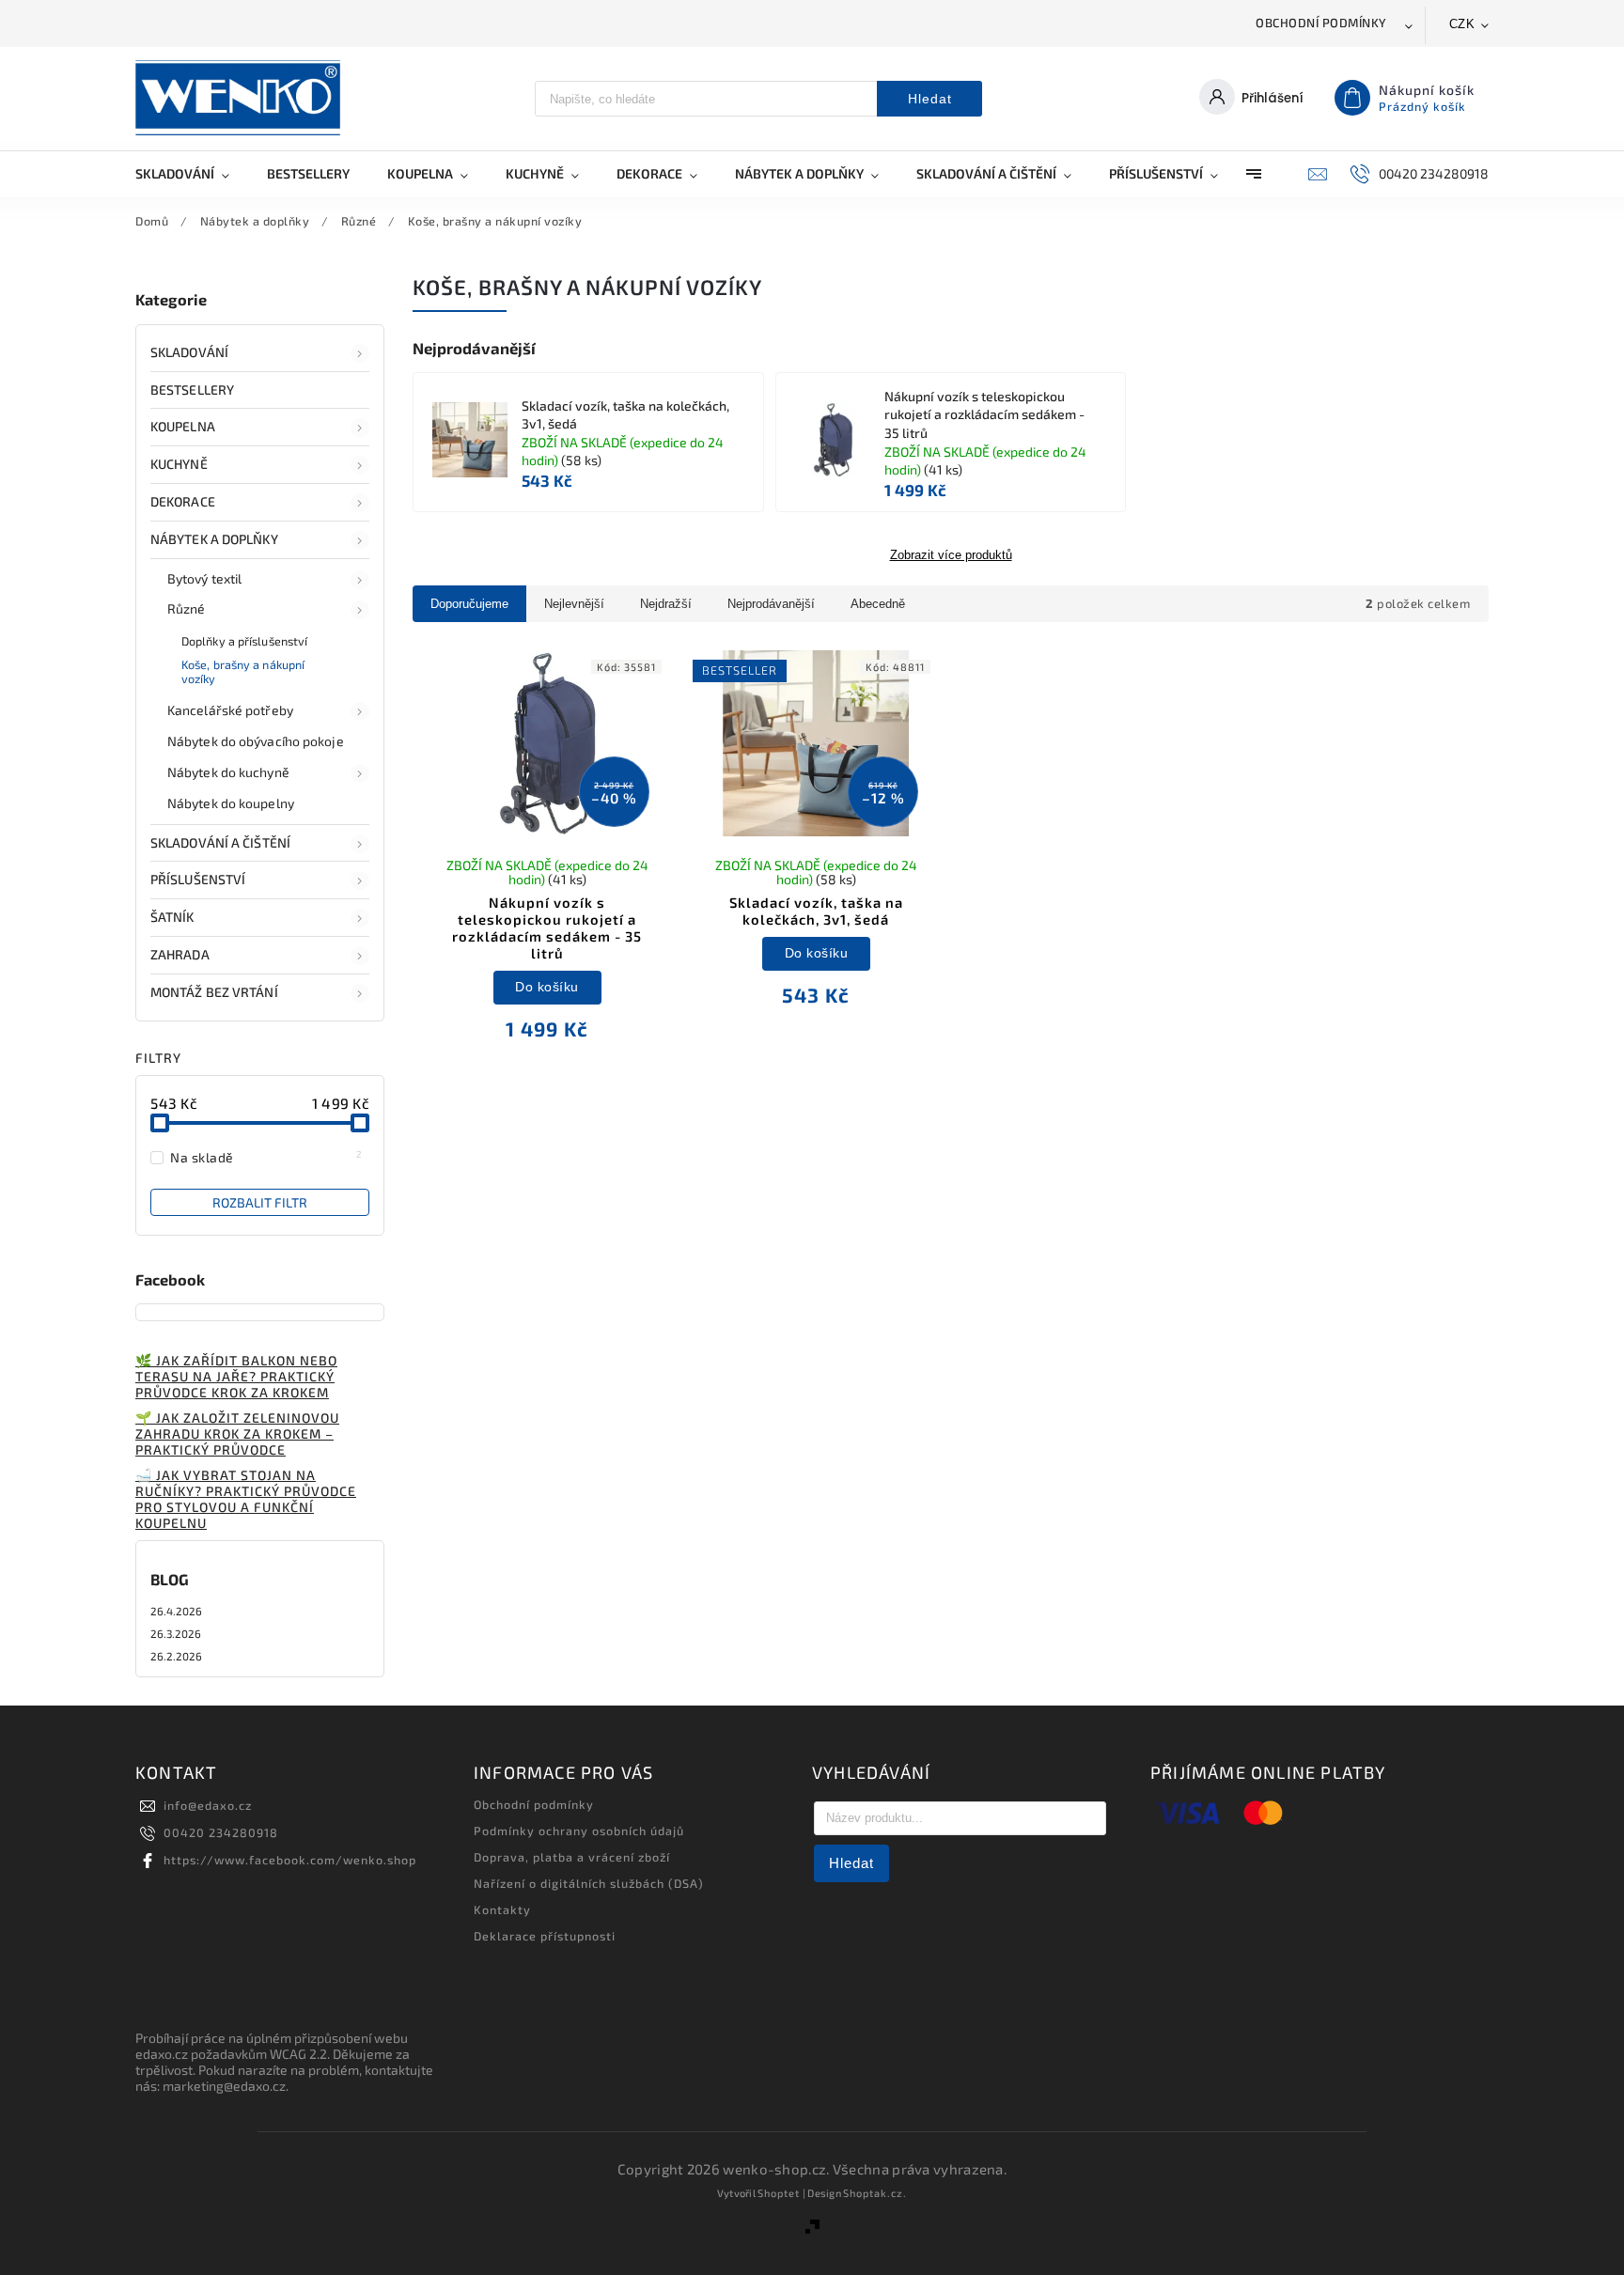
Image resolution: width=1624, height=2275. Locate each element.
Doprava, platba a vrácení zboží (572, 1857)
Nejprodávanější (771, 604)
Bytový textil (204, 578)
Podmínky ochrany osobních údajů (579, 1831)
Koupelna (183, 426)
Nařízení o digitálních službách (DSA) (589, 1883)
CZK (1462, 24)
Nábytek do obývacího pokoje (256, 741)
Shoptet (779, 2193)
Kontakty (502, 1909)
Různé (187, 608)
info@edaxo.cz (208, 1805)
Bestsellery (192, 390)
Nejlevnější (574, 604)
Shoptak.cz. (875, 2193)
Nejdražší (666, 604)
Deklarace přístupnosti (545, 1936)
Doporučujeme (469, 604)
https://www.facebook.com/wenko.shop (290, 1860)
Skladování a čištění (220, 842)
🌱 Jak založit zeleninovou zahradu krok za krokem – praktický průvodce (237, 1434)
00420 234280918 (221, 1832)
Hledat (930, 99)
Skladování (189, 352)
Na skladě (266, 1157)
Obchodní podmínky (1321, 23)
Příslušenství (198, 879)
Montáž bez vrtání (214, 992)
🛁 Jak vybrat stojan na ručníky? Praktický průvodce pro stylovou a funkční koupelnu (246, 1499)
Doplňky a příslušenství (244, 641)
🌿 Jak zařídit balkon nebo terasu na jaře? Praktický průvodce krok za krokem (236, 1376)
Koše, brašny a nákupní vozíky (243, 671)
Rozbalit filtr (260, 1202)
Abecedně (878, 604)
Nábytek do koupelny (231, 803)
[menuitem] (192, 174)
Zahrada (180, 954)
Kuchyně (179, 464)
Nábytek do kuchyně (228, 772)
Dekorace (183, 501)
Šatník (172, 917)
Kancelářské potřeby (230, 710)
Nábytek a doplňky (214, 539)
